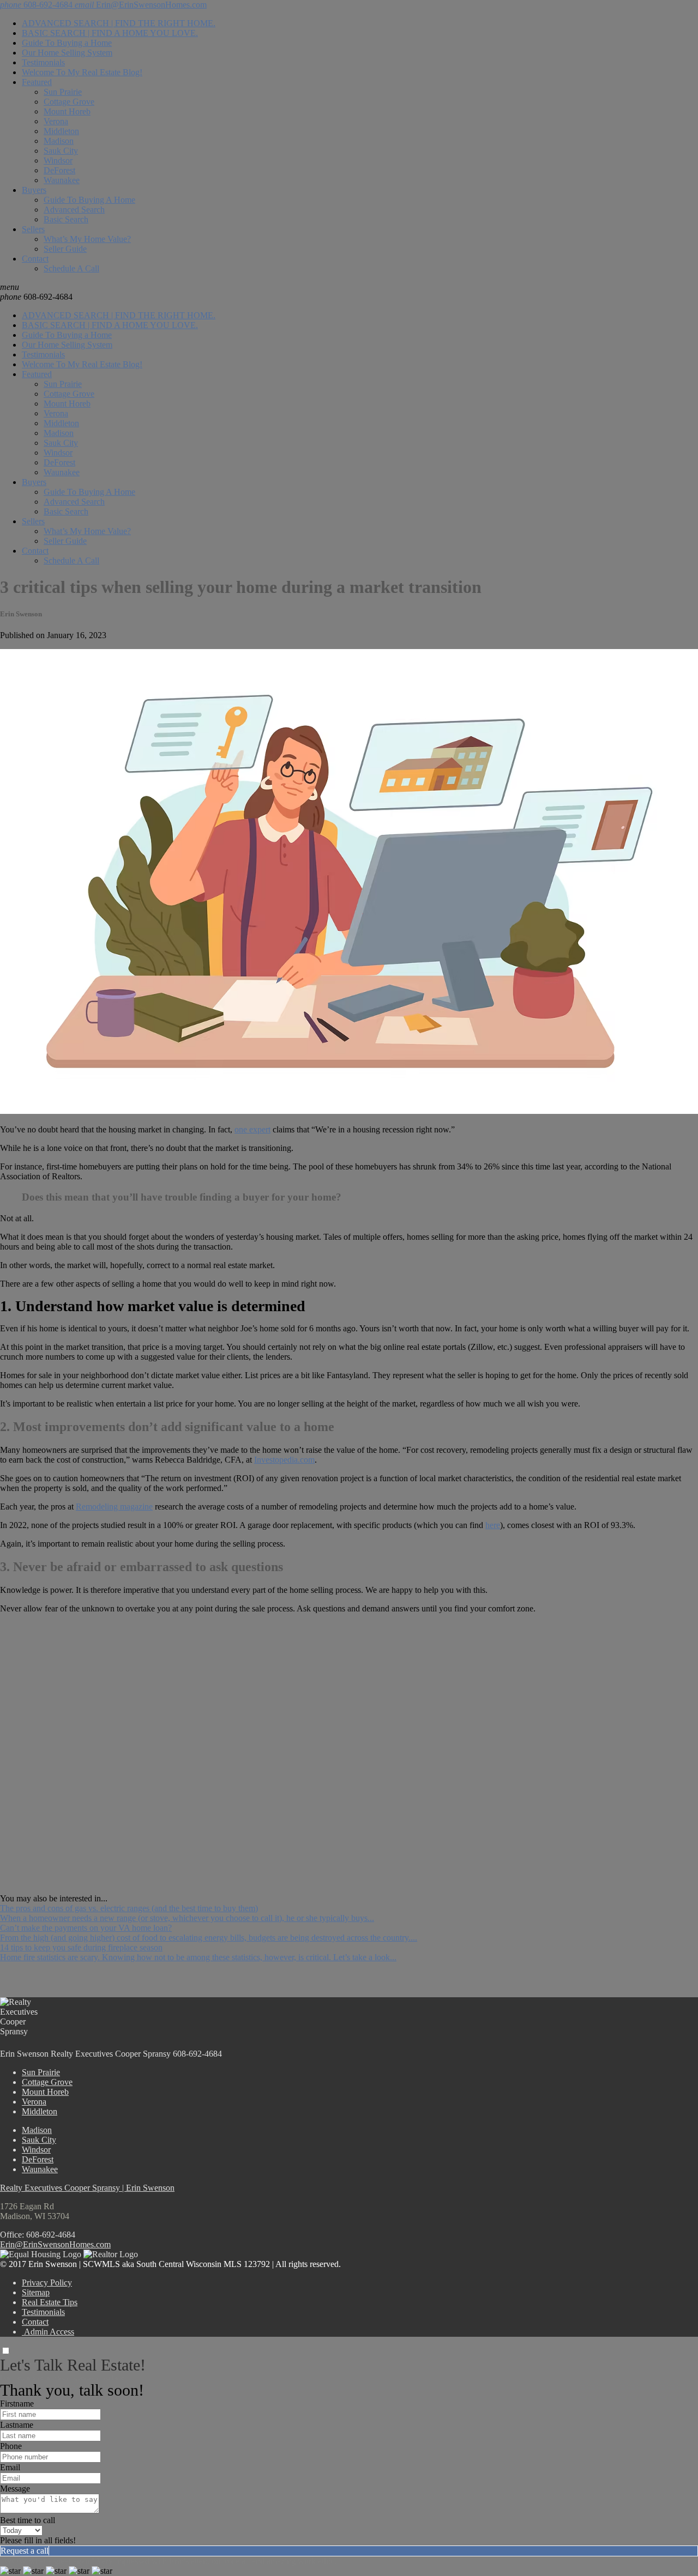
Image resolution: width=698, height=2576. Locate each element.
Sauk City (61, 151)
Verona (56, 121)
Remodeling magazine (114, 1507)
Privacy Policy (47, 2283)
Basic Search (66, 219)
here (493, 1525)
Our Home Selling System (67, 53)
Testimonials (43, 62)
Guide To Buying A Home (89, 200)
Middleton (61, 131)
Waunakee (62, 180)
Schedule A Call (71, 268)
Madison (59, 141)
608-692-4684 (36, 297)
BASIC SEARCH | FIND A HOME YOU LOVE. (110, 33)
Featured (37, 82)
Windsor (58, 160)
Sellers (33, 229)
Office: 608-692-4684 (38, 2235)
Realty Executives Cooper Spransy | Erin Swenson (87, 2188)
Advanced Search (74, 210)
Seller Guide (65, 249)
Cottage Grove (69, 102)
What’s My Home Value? (87, 239)
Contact (35, 259)
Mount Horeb (67, 111)
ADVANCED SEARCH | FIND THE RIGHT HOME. (119, 23)
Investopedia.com (284, 1460)
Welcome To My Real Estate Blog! (82, 72)
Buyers (34, 190)
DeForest (59, 170)
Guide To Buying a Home (67, 43)
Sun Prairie (63, 92)
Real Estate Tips (50, 2302)
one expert (252, 1129)
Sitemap (36, 2292)
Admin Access (48, 2332)
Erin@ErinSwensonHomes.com (55, 2244)
